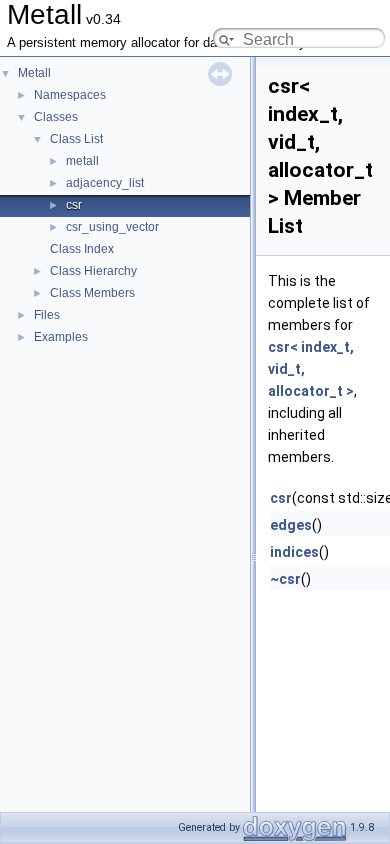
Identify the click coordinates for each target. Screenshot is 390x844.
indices (294, 552)
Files (47, 315)
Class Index (82, 249)
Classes (56, 117)
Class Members (92, 293)
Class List (76, 139)
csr (74, 205)
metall (82, 161)
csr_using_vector (112, 227)
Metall (34, 73)
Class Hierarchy (93, 271)
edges (291, 525)
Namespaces (70, 95)
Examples (61, 337)
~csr (285, 579)
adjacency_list (105, 183)
